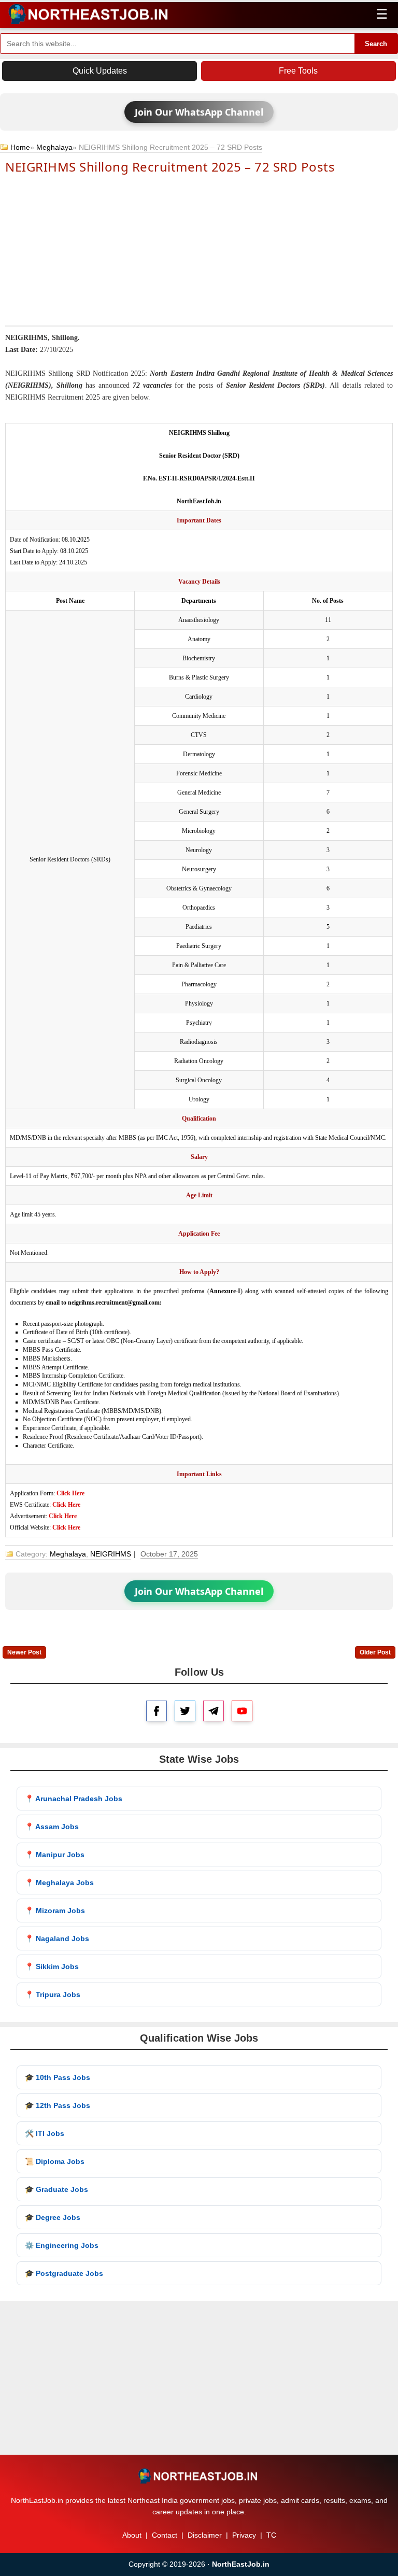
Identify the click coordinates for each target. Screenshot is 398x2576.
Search (376, 44)
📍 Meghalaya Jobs (59, 1883)
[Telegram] (214, 1711)
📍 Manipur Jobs (55, 1855)
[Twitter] (185, 1711)
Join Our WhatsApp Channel (199, 112)
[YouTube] (242, 1711)
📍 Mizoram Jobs (55, 1910)
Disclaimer (205, 2535)
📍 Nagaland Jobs (57, 1938)
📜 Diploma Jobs (55, 2161)
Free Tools (298, 71)
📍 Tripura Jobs (53, 1994)
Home (20, 147)
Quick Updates (100, 71)
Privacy (244, 2535)
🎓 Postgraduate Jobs (64, 2273)
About (132, 2535)
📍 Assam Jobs (52, 1827)
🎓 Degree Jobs (53, 2217)
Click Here (70, 1493)
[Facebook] (157, 1711)
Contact (165, 2535)
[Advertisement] (199, 249)
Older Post (375, 1652)
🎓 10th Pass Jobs (58, 2077)
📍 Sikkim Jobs (52, 1966)
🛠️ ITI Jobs (45, 2133)
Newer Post (24, 1652)
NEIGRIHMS (111, 1554)
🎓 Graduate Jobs (56, 2189)
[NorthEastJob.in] (199, 2476)
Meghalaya (54, 147)
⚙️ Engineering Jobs (62, 2245)
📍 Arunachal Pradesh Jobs (74, 1799)
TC (271, 2535)
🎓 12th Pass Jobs (58, 2105)
